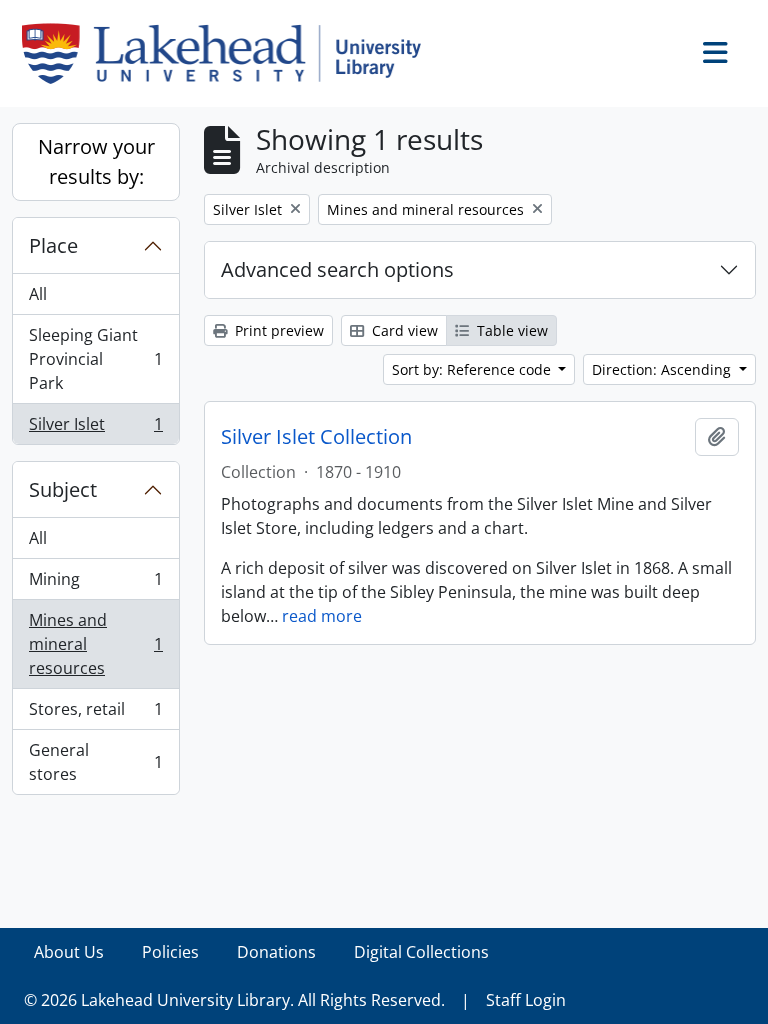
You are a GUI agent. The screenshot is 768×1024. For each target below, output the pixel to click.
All (38, 294)
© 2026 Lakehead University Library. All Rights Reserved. (234, 1000)
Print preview (277, 330)
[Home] (229, 53)
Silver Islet (95, 428)
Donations (276, 952)
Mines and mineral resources (95, 644)
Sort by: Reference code (473, 369)
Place (53, 245)
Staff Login (526, 1000)
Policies (170, 952)
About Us (69, 952)
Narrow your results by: (96, 161)
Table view (510, 330)
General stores (95, 762)
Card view (403, 330)
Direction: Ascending (663, 369)
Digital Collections (421, 952)
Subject (63, 489)
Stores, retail (95, 714)
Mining (95, 584)
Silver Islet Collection (316, 437)
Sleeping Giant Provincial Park (95, 359)
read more (322, 616)
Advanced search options (337, 269)
